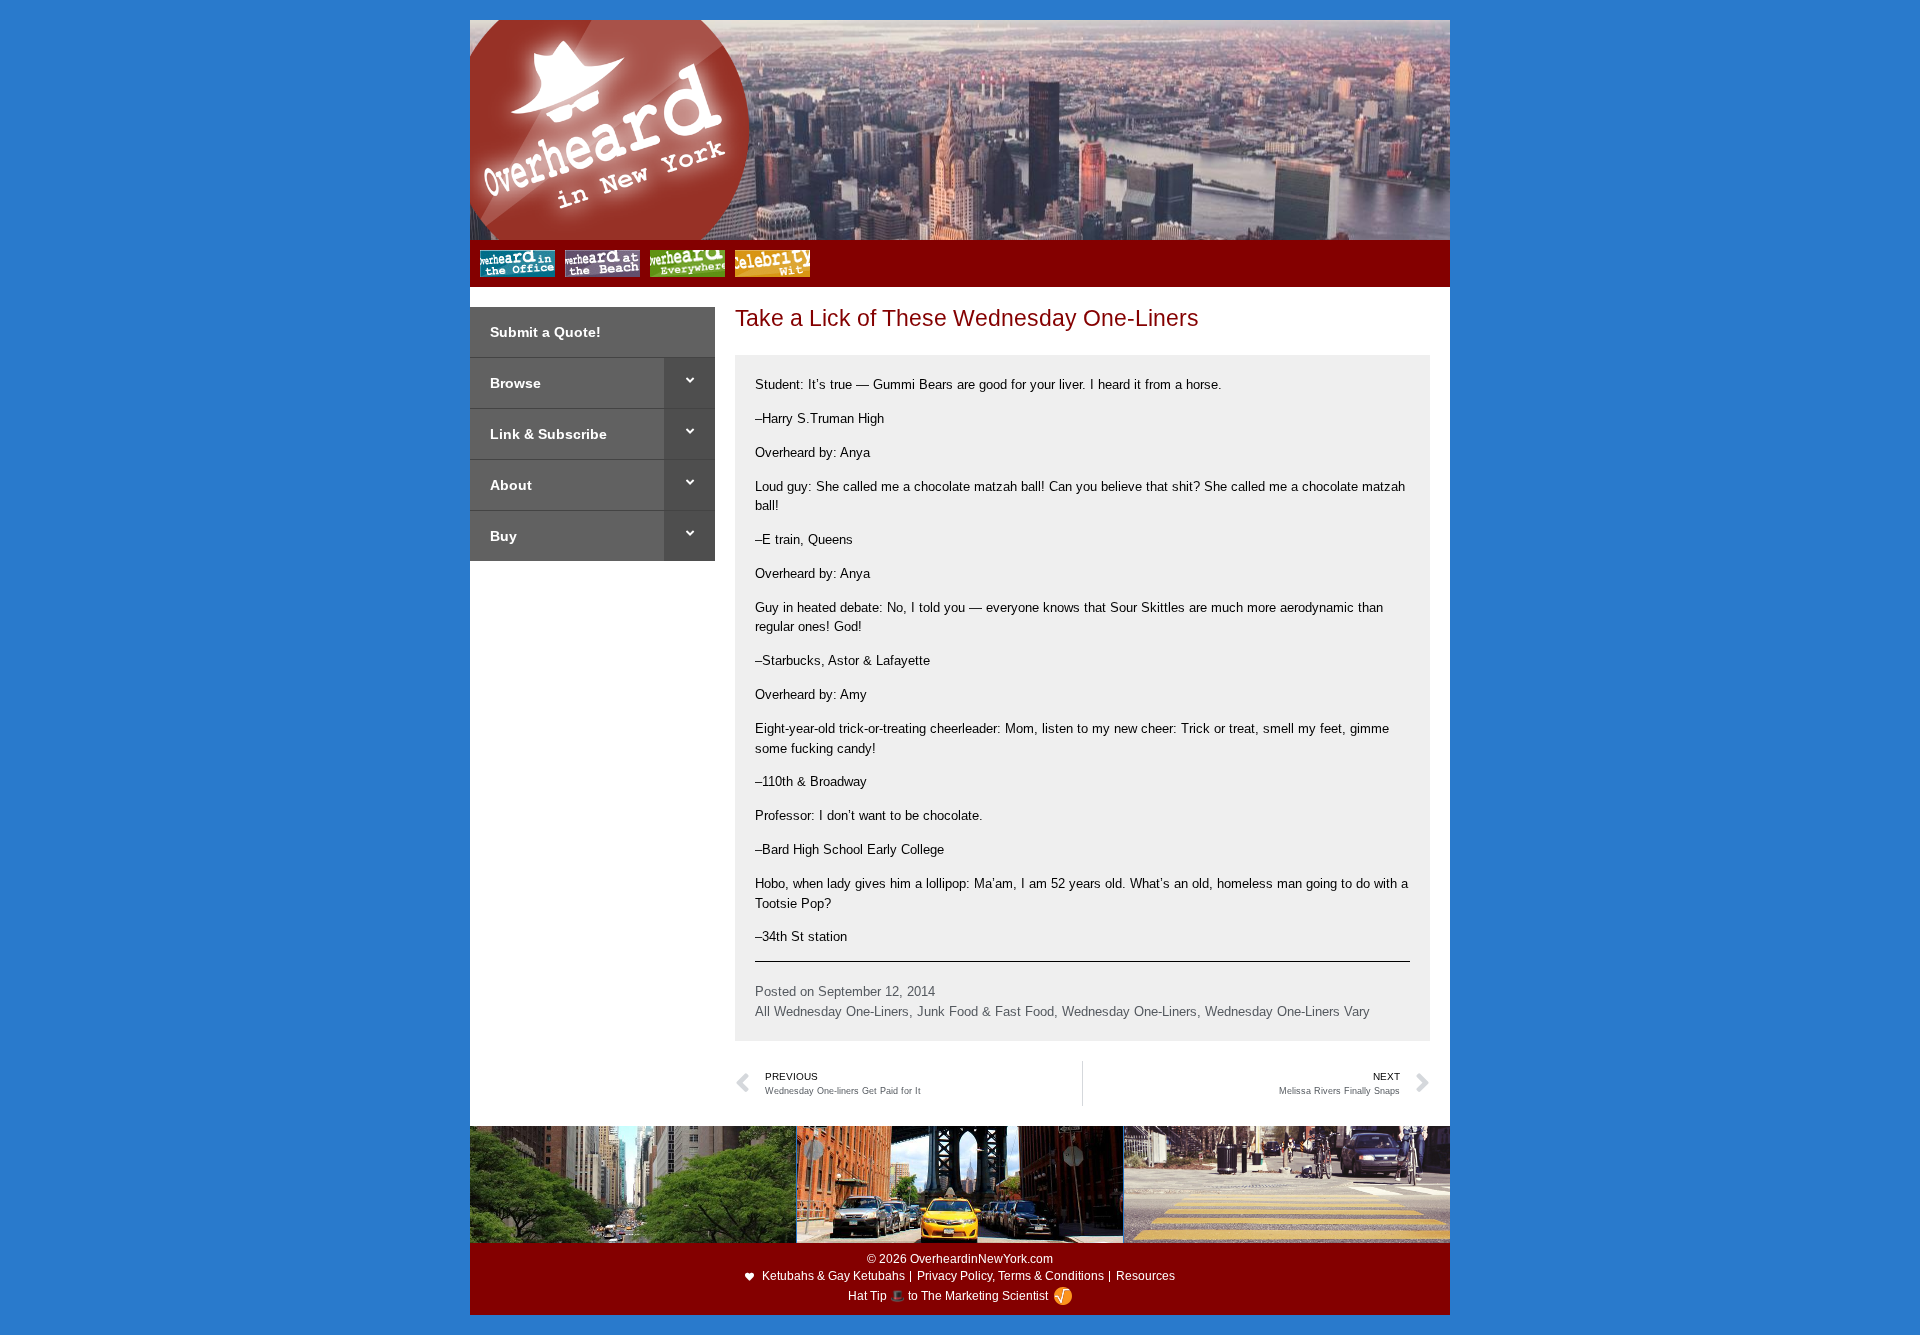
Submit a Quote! (545, 332)
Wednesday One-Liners (1129, 1011)
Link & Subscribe (548, 434)
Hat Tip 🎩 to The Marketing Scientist (948, 1296)
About (511, 485)
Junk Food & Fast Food (985, 1011)
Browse (515, 383)
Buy (503, 536)
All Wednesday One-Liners (832, 1011)
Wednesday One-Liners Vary (1287, 1011)
